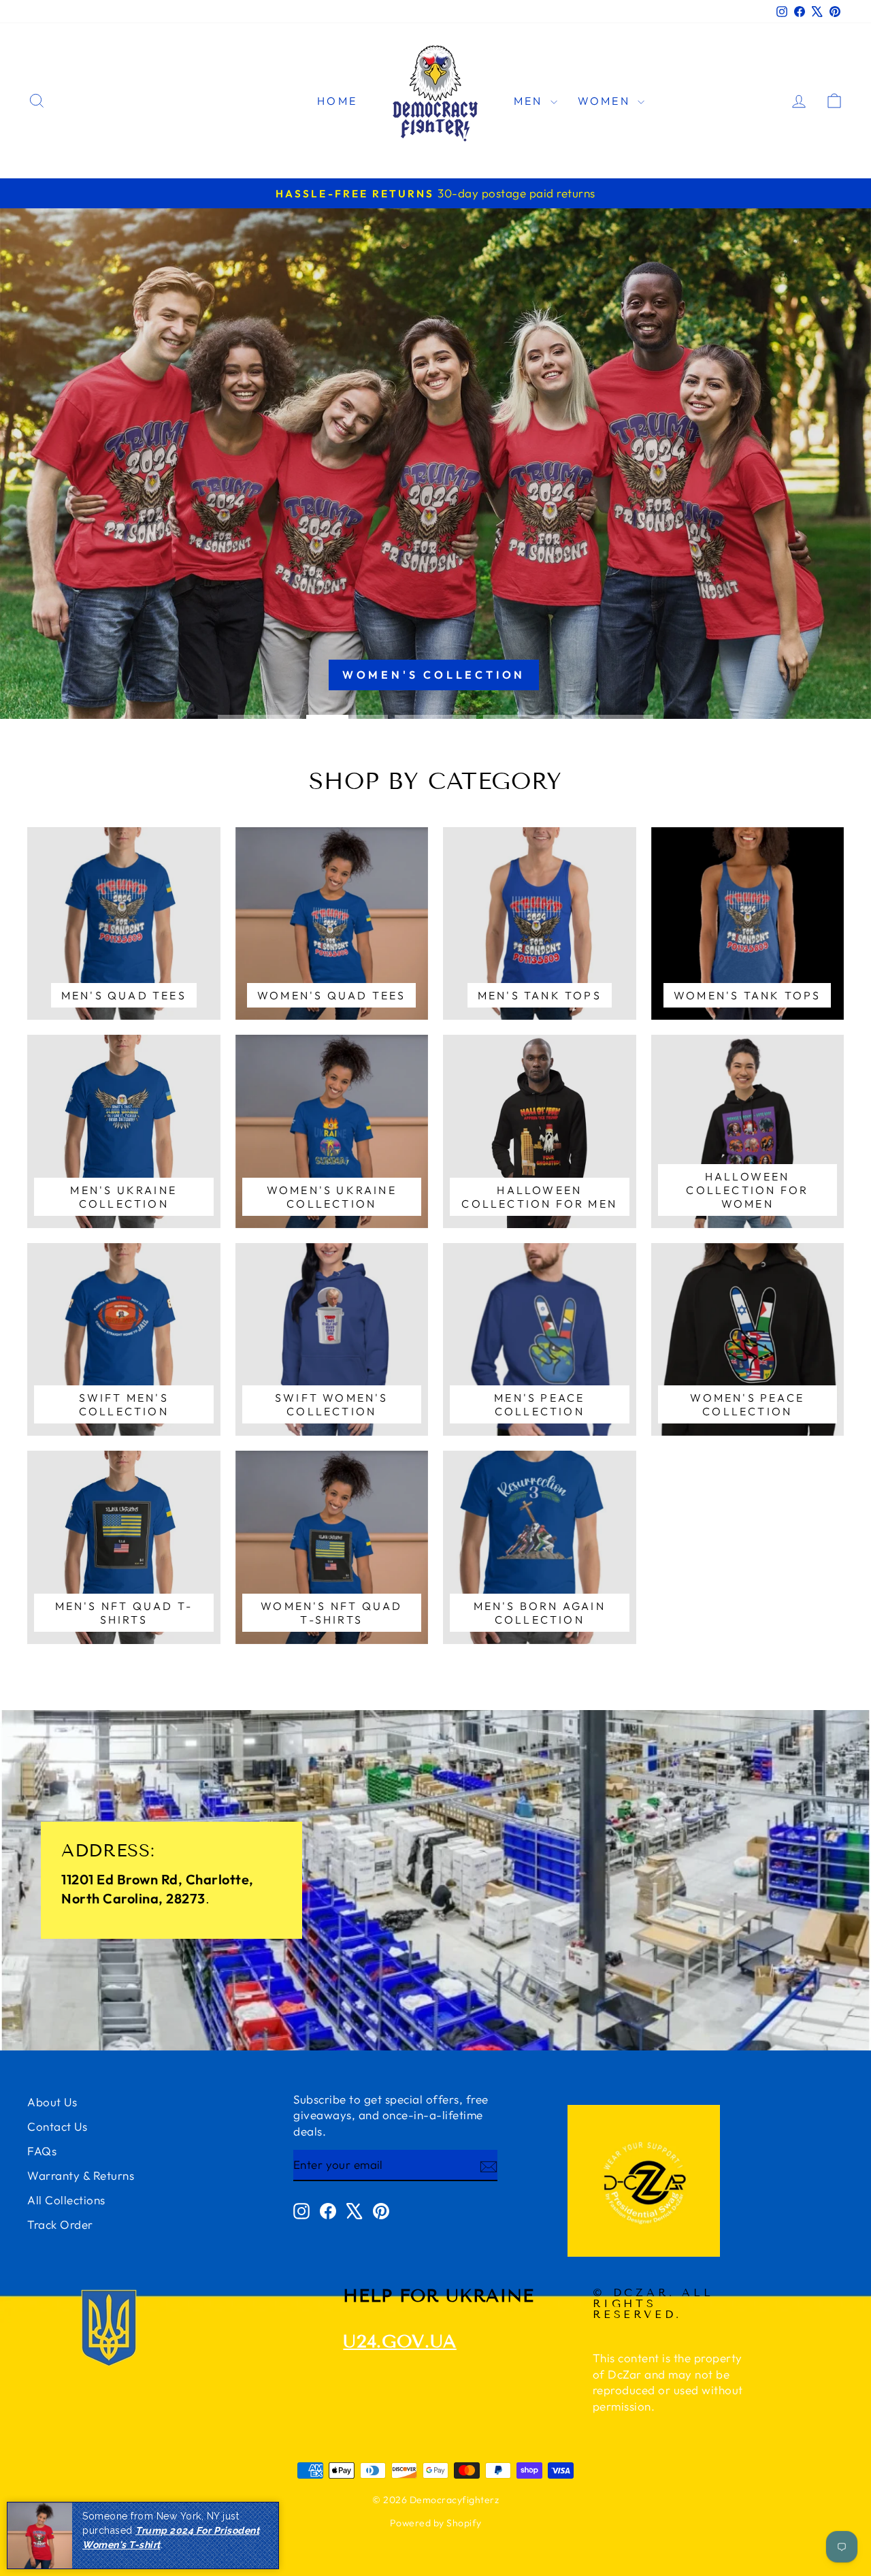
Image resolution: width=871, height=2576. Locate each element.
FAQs (42, 2151)
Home (337, 101)
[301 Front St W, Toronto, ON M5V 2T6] (435, 1880)
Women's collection (434, 675)
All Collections (66, 2200)
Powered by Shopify (436, 2523)
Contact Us (57, 2126)
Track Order (60, 2224)
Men (530, 101)
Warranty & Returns (81, 2175)
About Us (52, 2102)
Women (606, 101)
